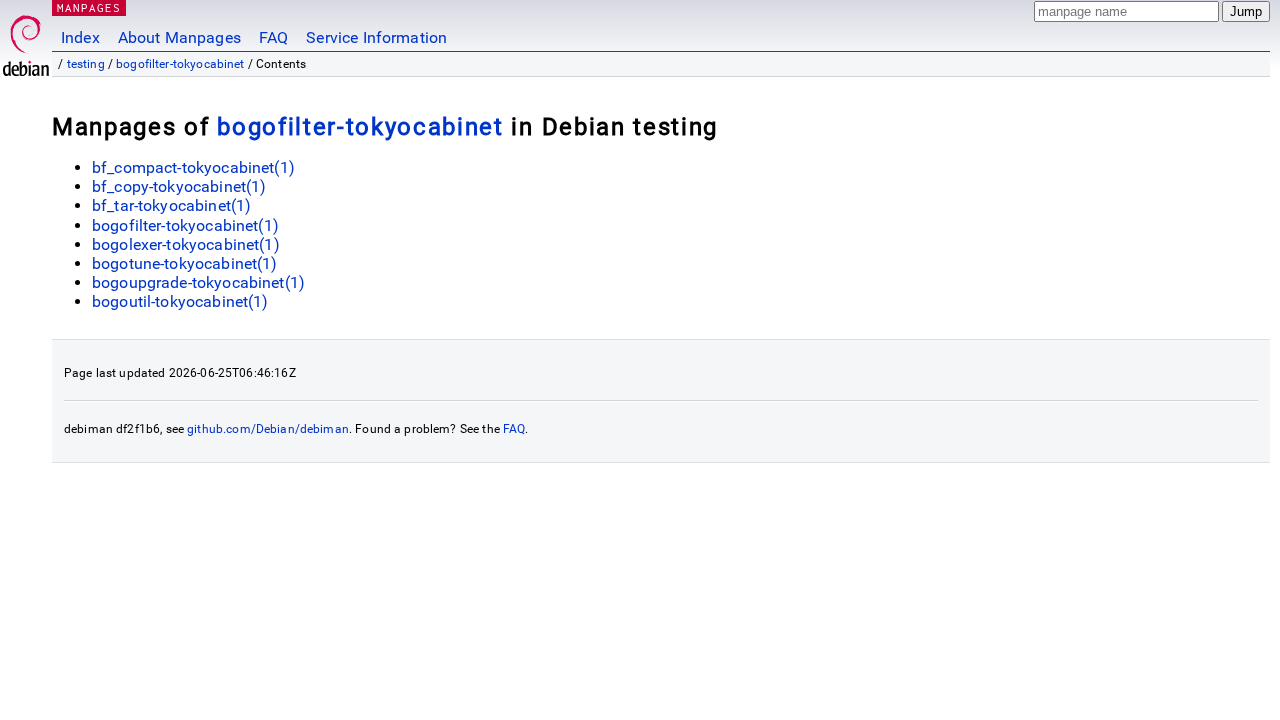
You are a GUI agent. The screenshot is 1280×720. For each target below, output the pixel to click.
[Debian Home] (26, 40)
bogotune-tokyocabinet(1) (185, 263)
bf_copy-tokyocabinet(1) (179, 186)
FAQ (273, 37)
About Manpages (179, 37)
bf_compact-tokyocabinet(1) (193, 167)
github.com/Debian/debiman (268, 429)
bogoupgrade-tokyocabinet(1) (198, 282)
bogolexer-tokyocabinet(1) (186, 244)
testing (86, 64)
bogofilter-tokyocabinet (180, 64)
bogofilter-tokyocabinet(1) (185, 225)
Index (80, 37)
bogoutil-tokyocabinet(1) (180, 301)
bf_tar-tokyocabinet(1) (171, 205)
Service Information (376, 37)
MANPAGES (89, 7)
